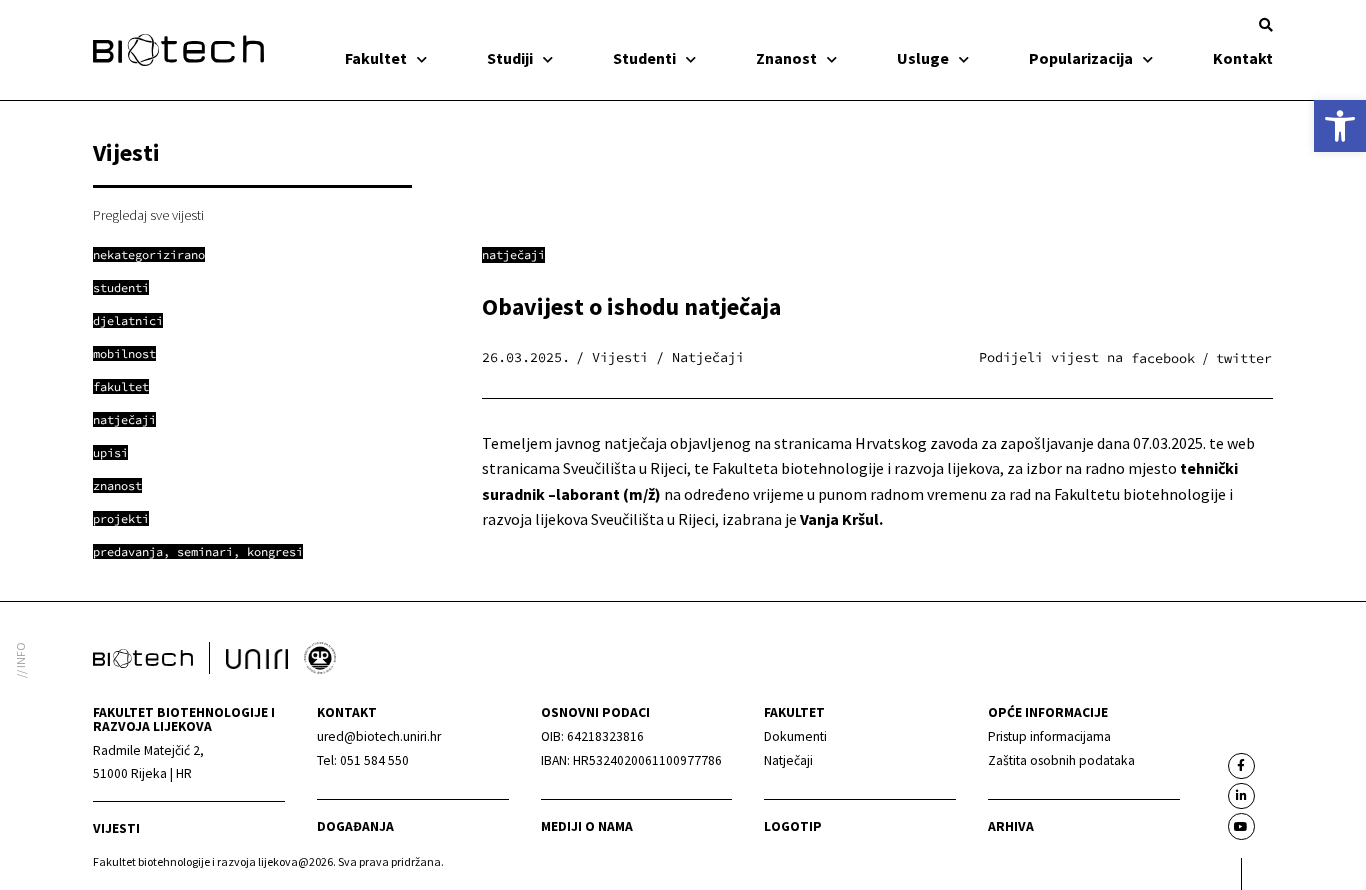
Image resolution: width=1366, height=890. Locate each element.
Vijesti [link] (116, 828)
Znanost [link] (786, 58)
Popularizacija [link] (1081, 58)
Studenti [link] (644, 58)
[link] (1340, 126)
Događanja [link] (355, 826)
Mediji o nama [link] (587, 826)
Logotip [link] (793, 826)
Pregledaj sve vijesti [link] (148, 215)
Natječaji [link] (513, 254)
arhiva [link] (1011, 826)
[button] (1266, 25)
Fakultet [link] (376, 58)
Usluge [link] (923, 58)
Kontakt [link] (1243, 58)
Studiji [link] (510, 58)
